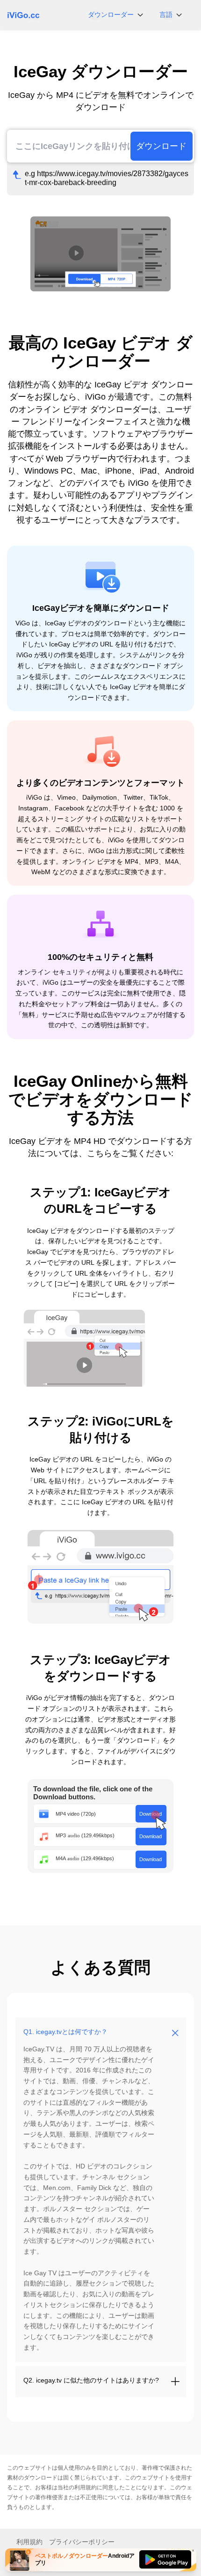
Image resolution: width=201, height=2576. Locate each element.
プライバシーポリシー (82, 2542)
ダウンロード (161, 146)
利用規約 (86, 2487)
